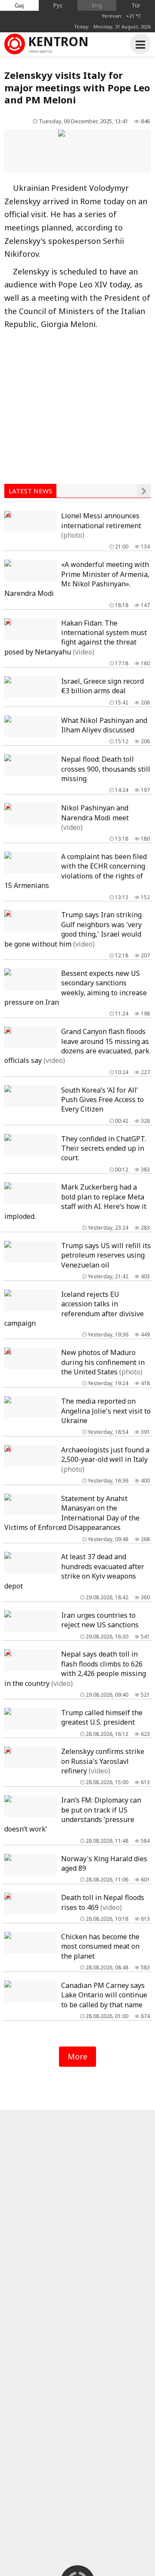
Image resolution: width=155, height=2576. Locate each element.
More (77, 2056)
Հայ (19, 5)
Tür (136, 5)
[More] (144, 491)
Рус (58, 5)
